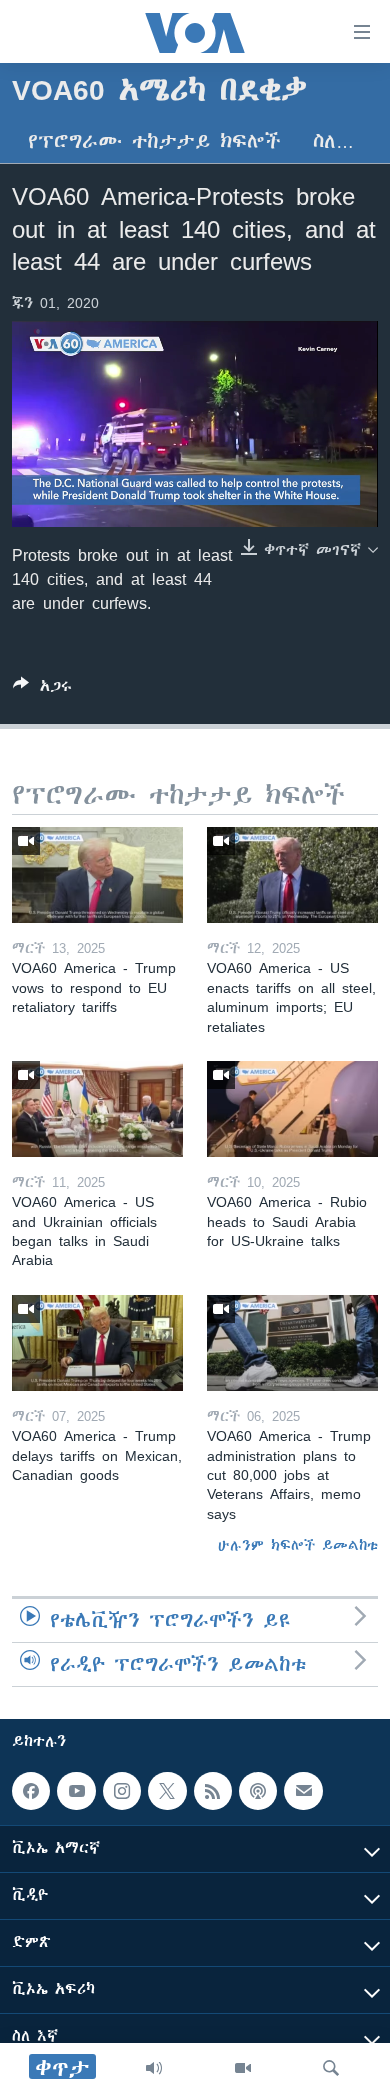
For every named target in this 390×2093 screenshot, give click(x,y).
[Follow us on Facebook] (31, 1791)
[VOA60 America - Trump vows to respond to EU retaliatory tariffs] (97, 875)
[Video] (243, 2068)
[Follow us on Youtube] (76, 1791)
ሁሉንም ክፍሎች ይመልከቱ (298, 1545)
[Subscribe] (303, 1791)
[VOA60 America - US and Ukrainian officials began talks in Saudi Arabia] (97, 1109)
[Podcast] (258, 1791)
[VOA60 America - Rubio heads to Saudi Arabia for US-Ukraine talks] (292, 1109)
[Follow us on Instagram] (122, 1791)
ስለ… (333, 141)
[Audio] (154, 2068)
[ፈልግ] (331, 2068)
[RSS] (213, 1791)
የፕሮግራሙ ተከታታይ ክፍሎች (154, 141)
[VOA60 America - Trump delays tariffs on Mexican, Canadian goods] (97, 1343)
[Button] (42, 689)
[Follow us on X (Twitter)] (167, 1791)
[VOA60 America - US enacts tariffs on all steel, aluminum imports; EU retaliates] (292, 875)
